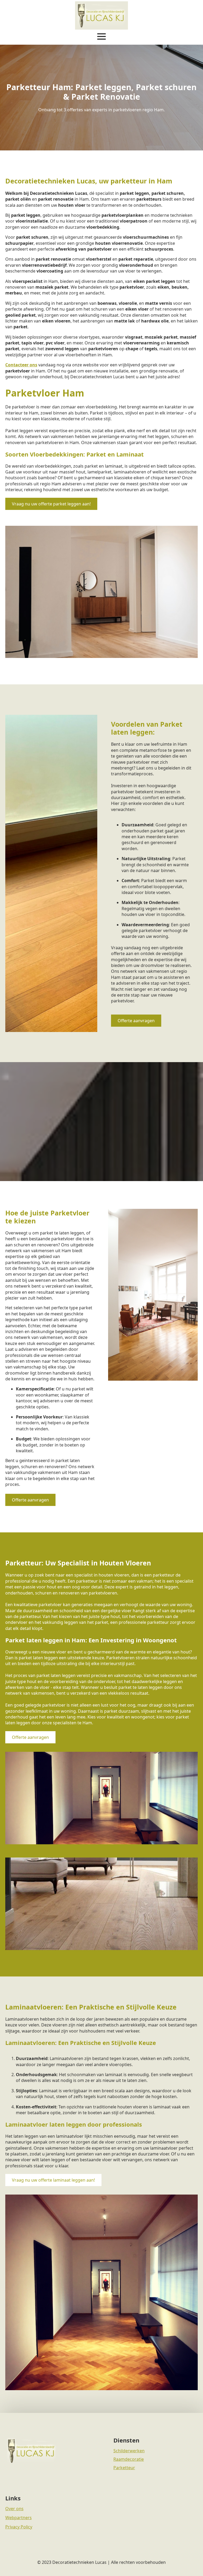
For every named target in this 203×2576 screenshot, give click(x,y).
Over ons (14, 2509)
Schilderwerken (129, 2451)
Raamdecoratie (129, 2459)
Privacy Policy (19, 2527)
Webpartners (19, 2518)
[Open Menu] (101, 36)
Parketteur (124, 2468)
